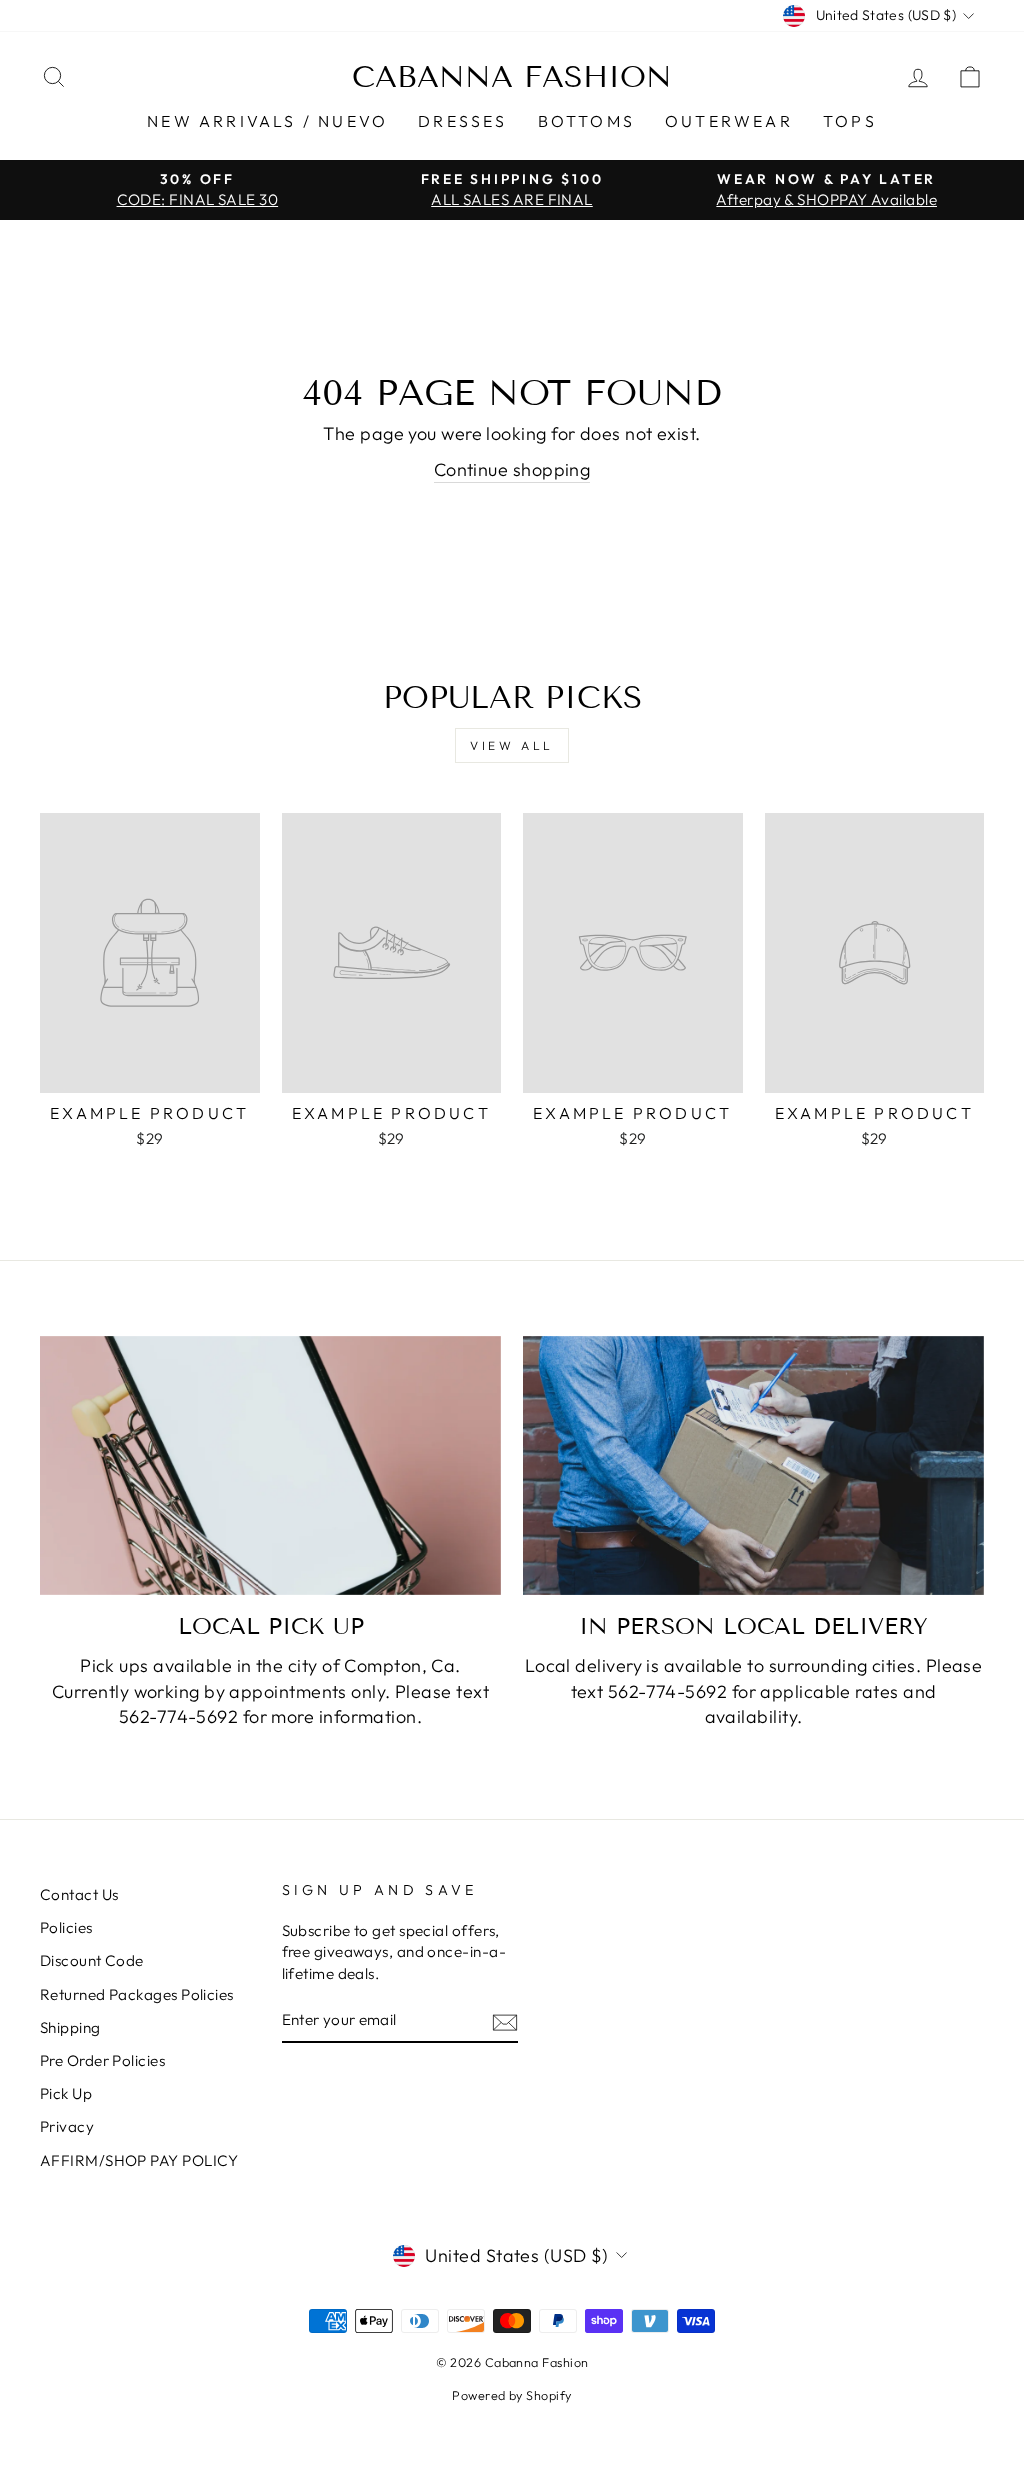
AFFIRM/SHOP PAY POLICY (139, 2160)
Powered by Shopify (511, 2395)
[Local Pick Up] (270, 1465)
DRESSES (462, 121)
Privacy (67, 2126)
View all (512, 745)
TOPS (850, 121)
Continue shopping (512, 469)
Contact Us (79, 1894)
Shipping (70, 2027)
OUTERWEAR (729, 121)
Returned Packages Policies (137, 1994)
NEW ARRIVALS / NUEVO (267, 121)
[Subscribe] (505, 2021)
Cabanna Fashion (512, 77)
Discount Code (92, 1960)
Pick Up (66, 2093)
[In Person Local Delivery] (753, 1465)
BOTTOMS (586, 121)
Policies (66, 1927)
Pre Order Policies (102, 2060)
